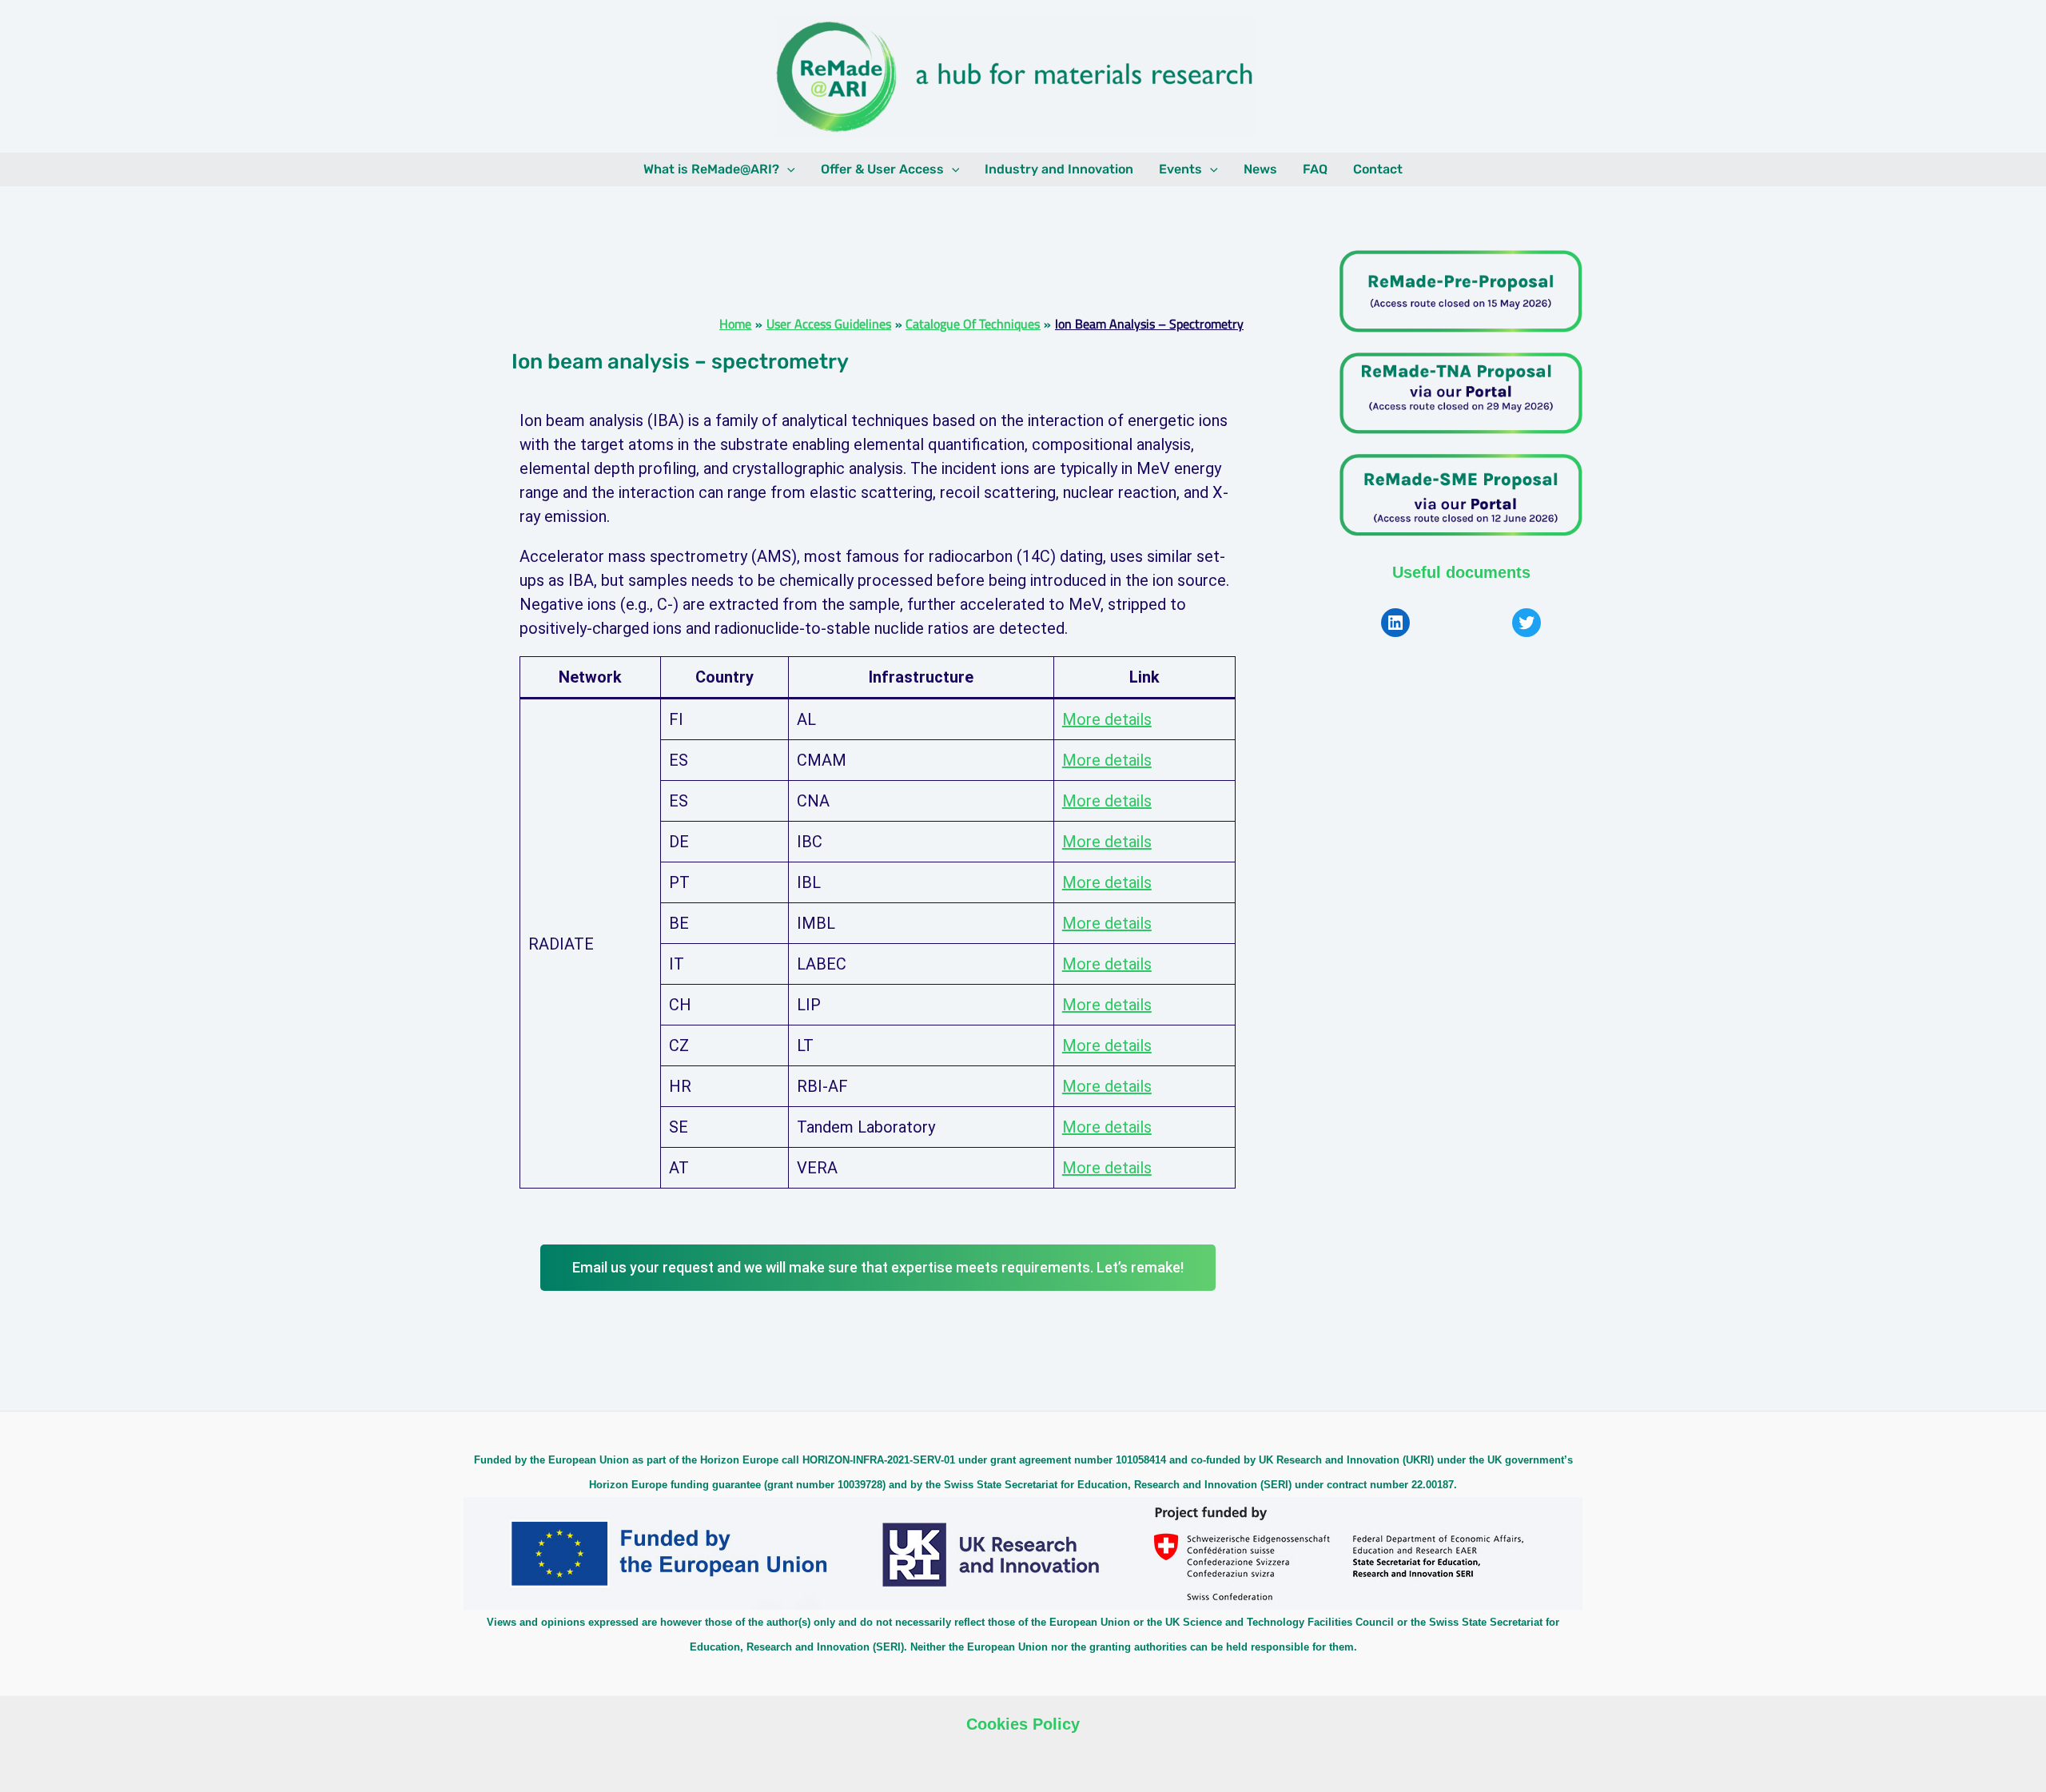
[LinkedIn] (1395, 623)
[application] (787, 169)
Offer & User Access (882, 169)
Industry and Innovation (1059, 169)
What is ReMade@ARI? (711, 169)
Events (1180, 169)
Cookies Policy (1023, 1724)
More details (1107, 719)
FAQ (1315, 169)
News (1260, 169)
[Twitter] (1527, 623)
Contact (1378, 169)
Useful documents (1461, 572)
